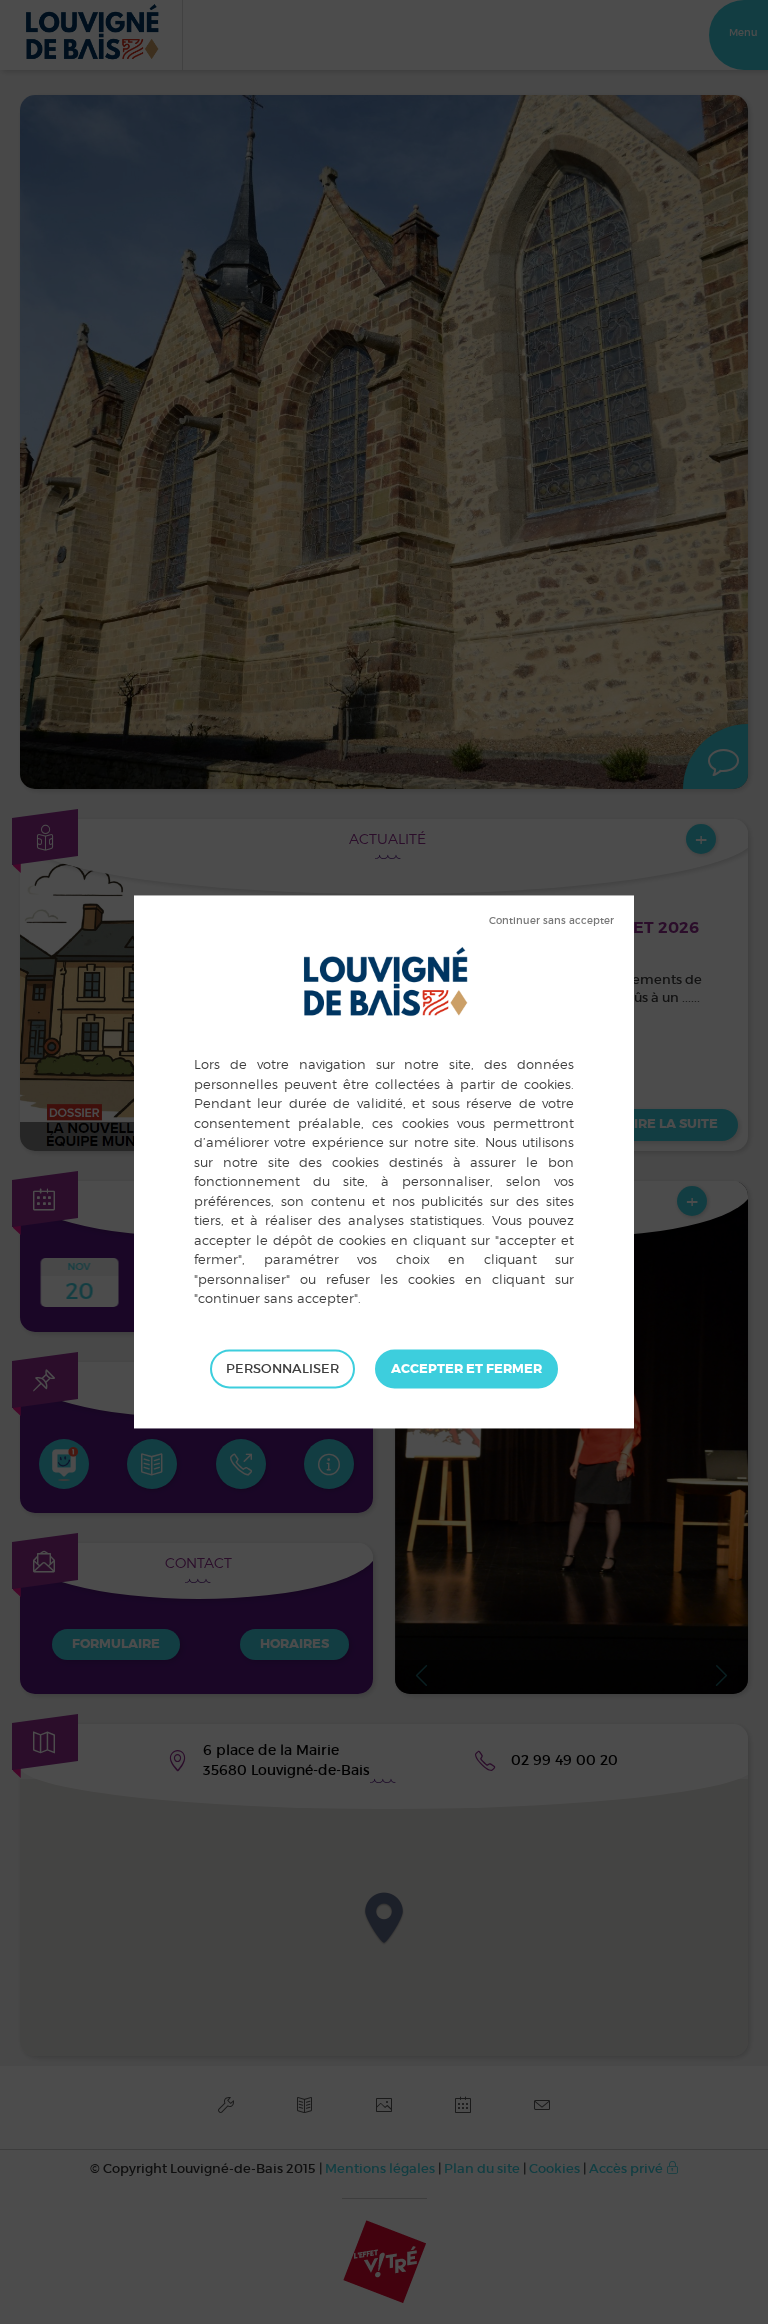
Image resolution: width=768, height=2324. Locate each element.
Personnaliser (282, 1368)
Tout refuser (551, 921)
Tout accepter (466, 1369)
